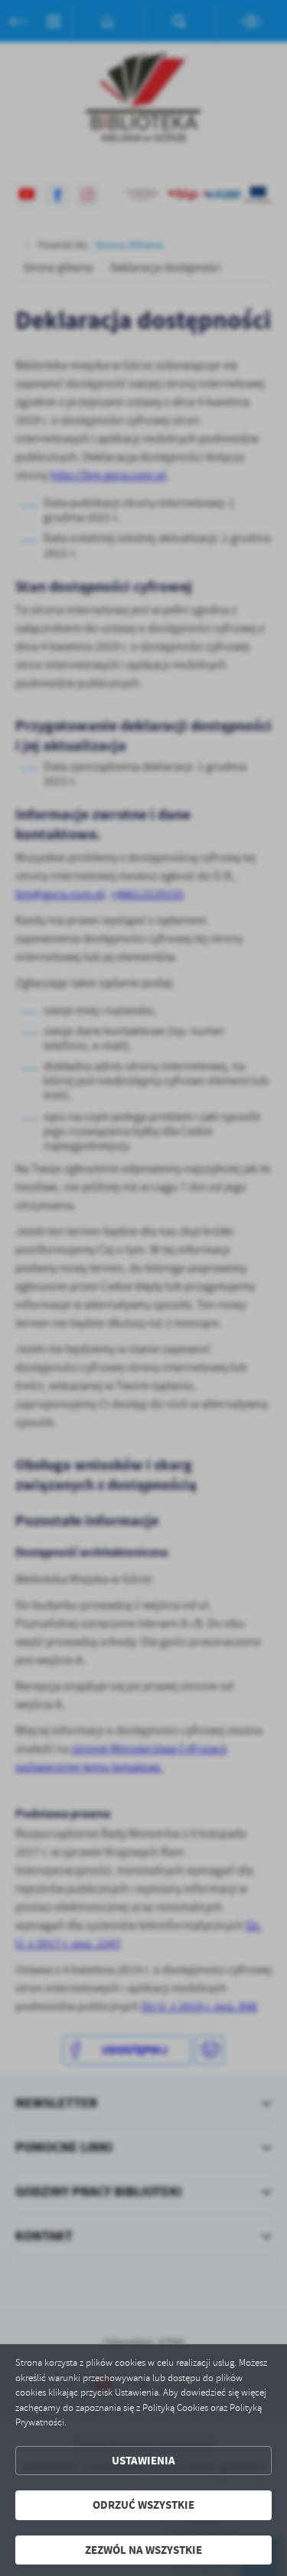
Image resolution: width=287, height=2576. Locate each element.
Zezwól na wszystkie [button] (143, 2550)
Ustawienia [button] (143, 2461)
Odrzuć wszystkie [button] (143, 2505)
